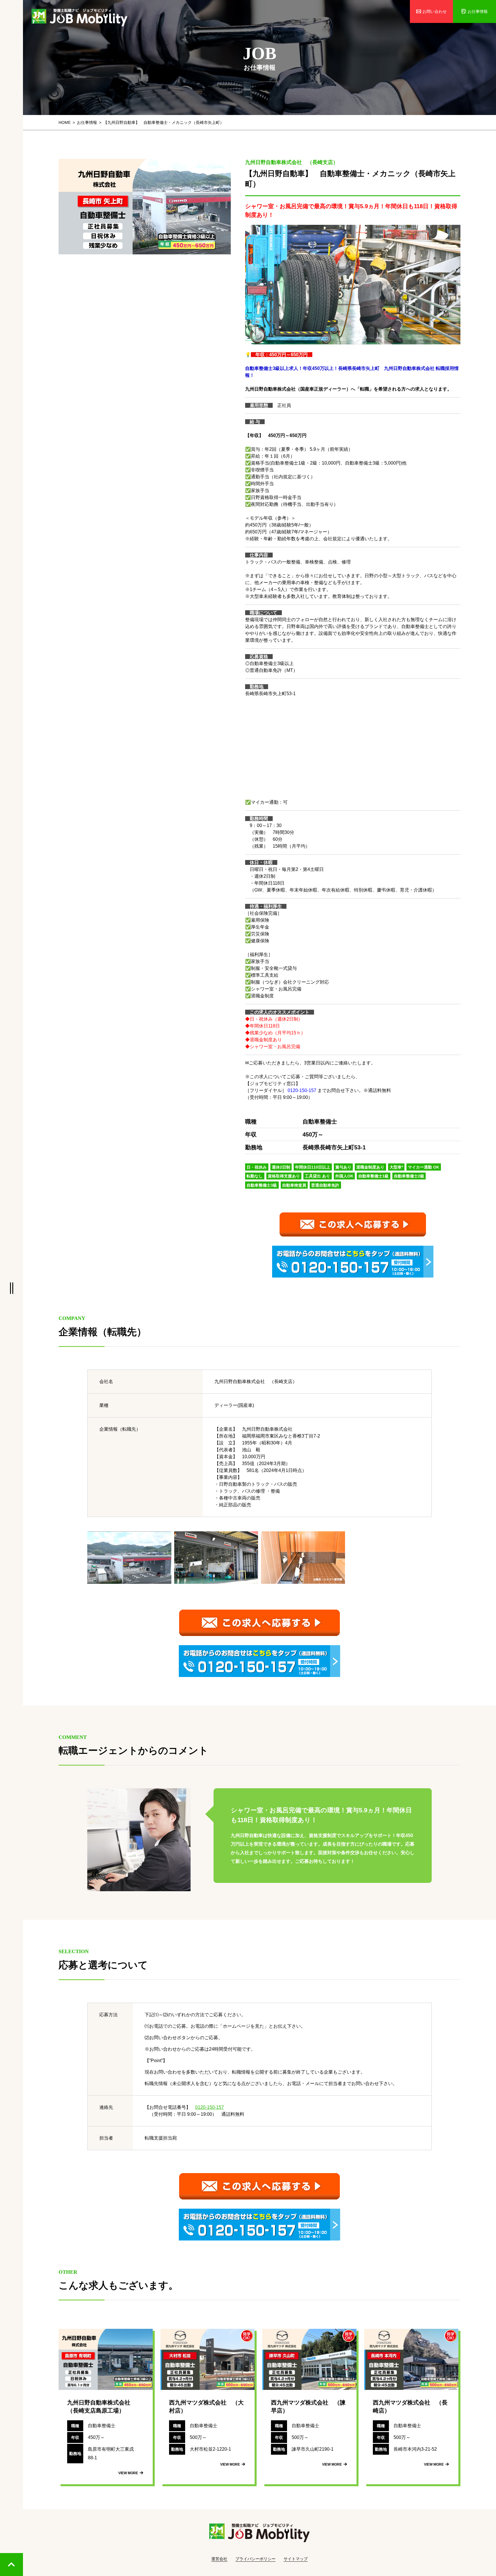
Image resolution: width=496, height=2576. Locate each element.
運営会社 (219, 2559)
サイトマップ (296, 2559)
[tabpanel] (145, 207)
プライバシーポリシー (255, 2559)
